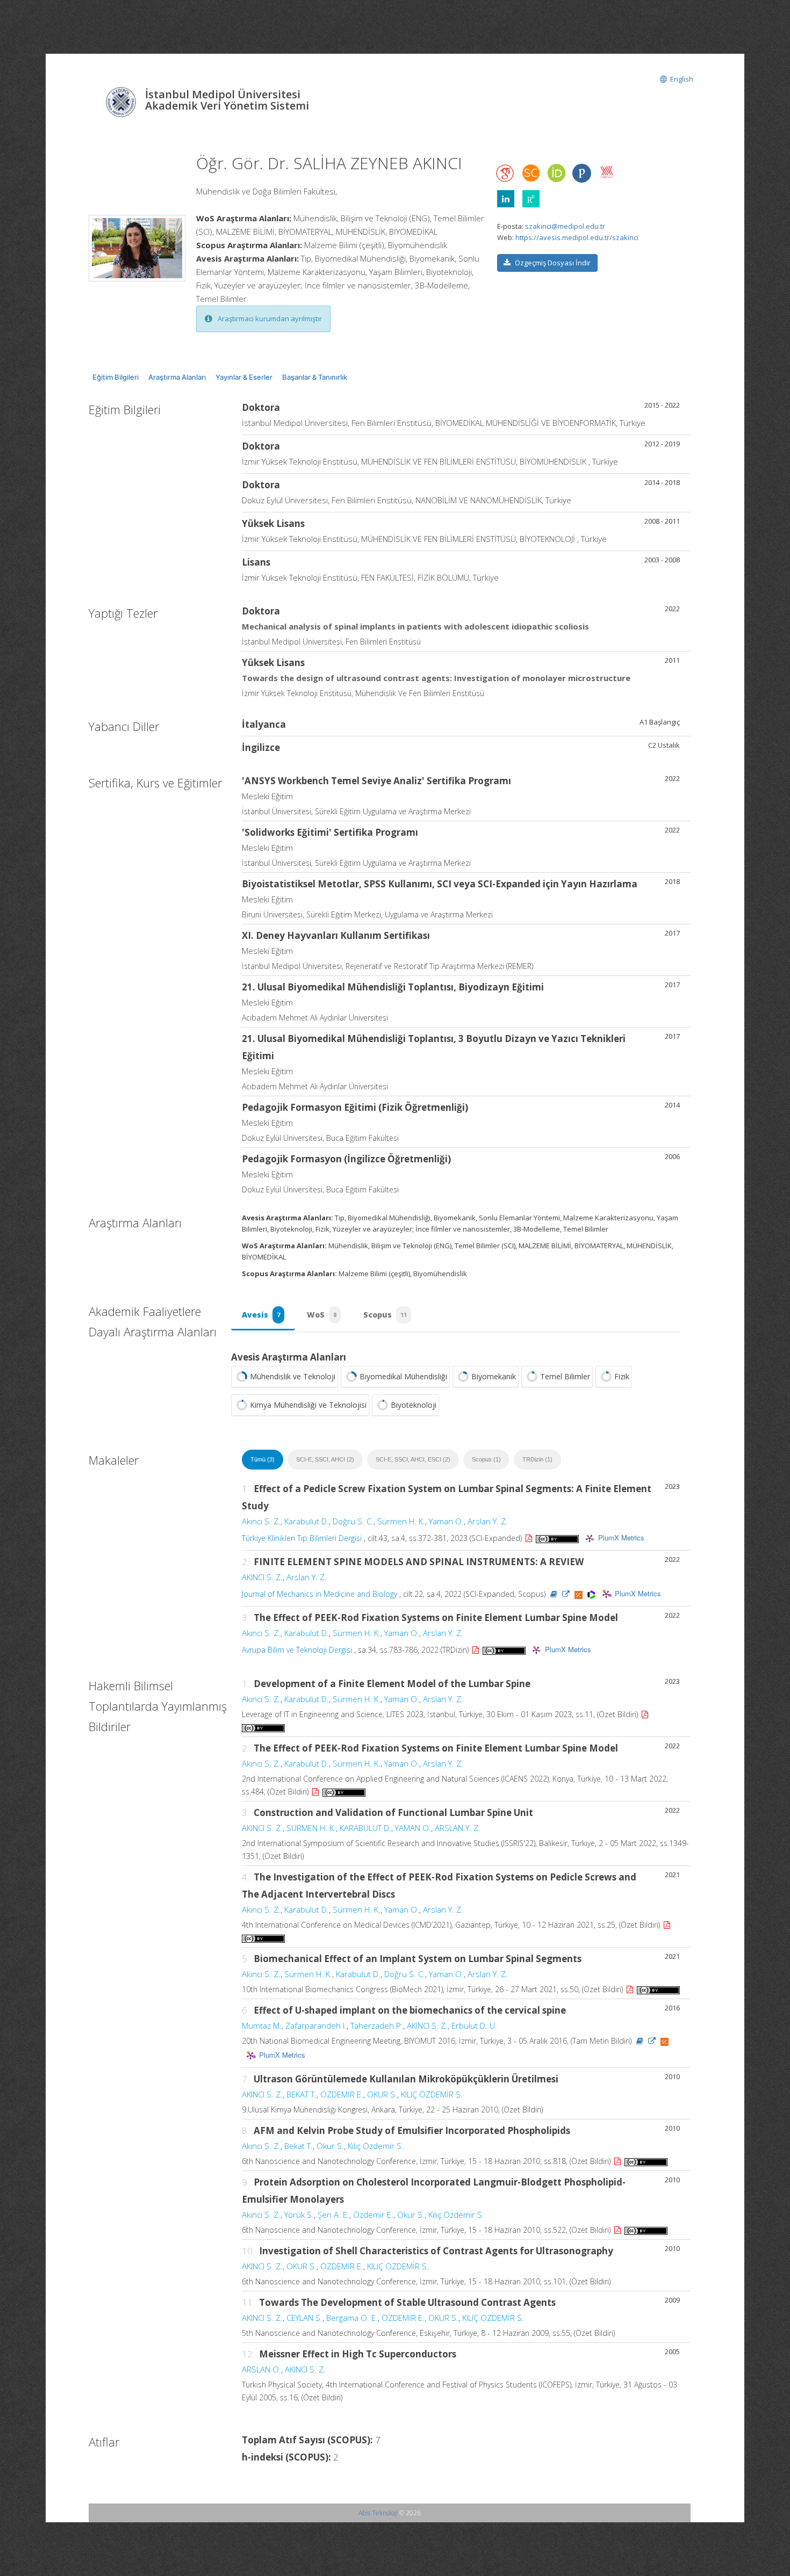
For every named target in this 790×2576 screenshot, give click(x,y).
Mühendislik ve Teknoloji (293, 1376)
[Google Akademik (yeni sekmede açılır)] (506, 173)
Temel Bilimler (565, 1376)
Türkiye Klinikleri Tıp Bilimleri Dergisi (302, 1538)
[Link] (566, 1594)
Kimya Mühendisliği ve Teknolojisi (308, 1405)
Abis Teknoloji (378, 2513)
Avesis (261, 1315)
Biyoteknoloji (414, 1405)
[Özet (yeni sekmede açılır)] (554, 1594)
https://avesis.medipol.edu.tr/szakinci (577, 237)
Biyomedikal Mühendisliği (403, 1376)
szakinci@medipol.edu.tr (565, 226)
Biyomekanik (494, 1376)
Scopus (385, 1315)
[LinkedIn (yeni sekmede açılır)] (506, 199)
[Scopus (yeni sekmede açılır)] (531, 176)
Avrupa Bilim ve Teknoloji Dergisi (297, 1650)
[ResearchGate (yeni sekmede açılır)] (531, 199)
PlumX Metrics (621, 1537)
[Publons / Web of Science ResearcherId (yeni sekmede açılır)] (581, 173)
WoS (322, 1315)
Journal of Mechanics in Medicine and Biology (319, 1594)
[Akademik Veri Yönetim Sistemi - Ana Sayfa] (122, 101)
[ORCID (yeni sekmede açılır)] (556, 174)
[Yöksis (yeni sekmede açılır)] (607, 172)
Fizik (622, 1376)
